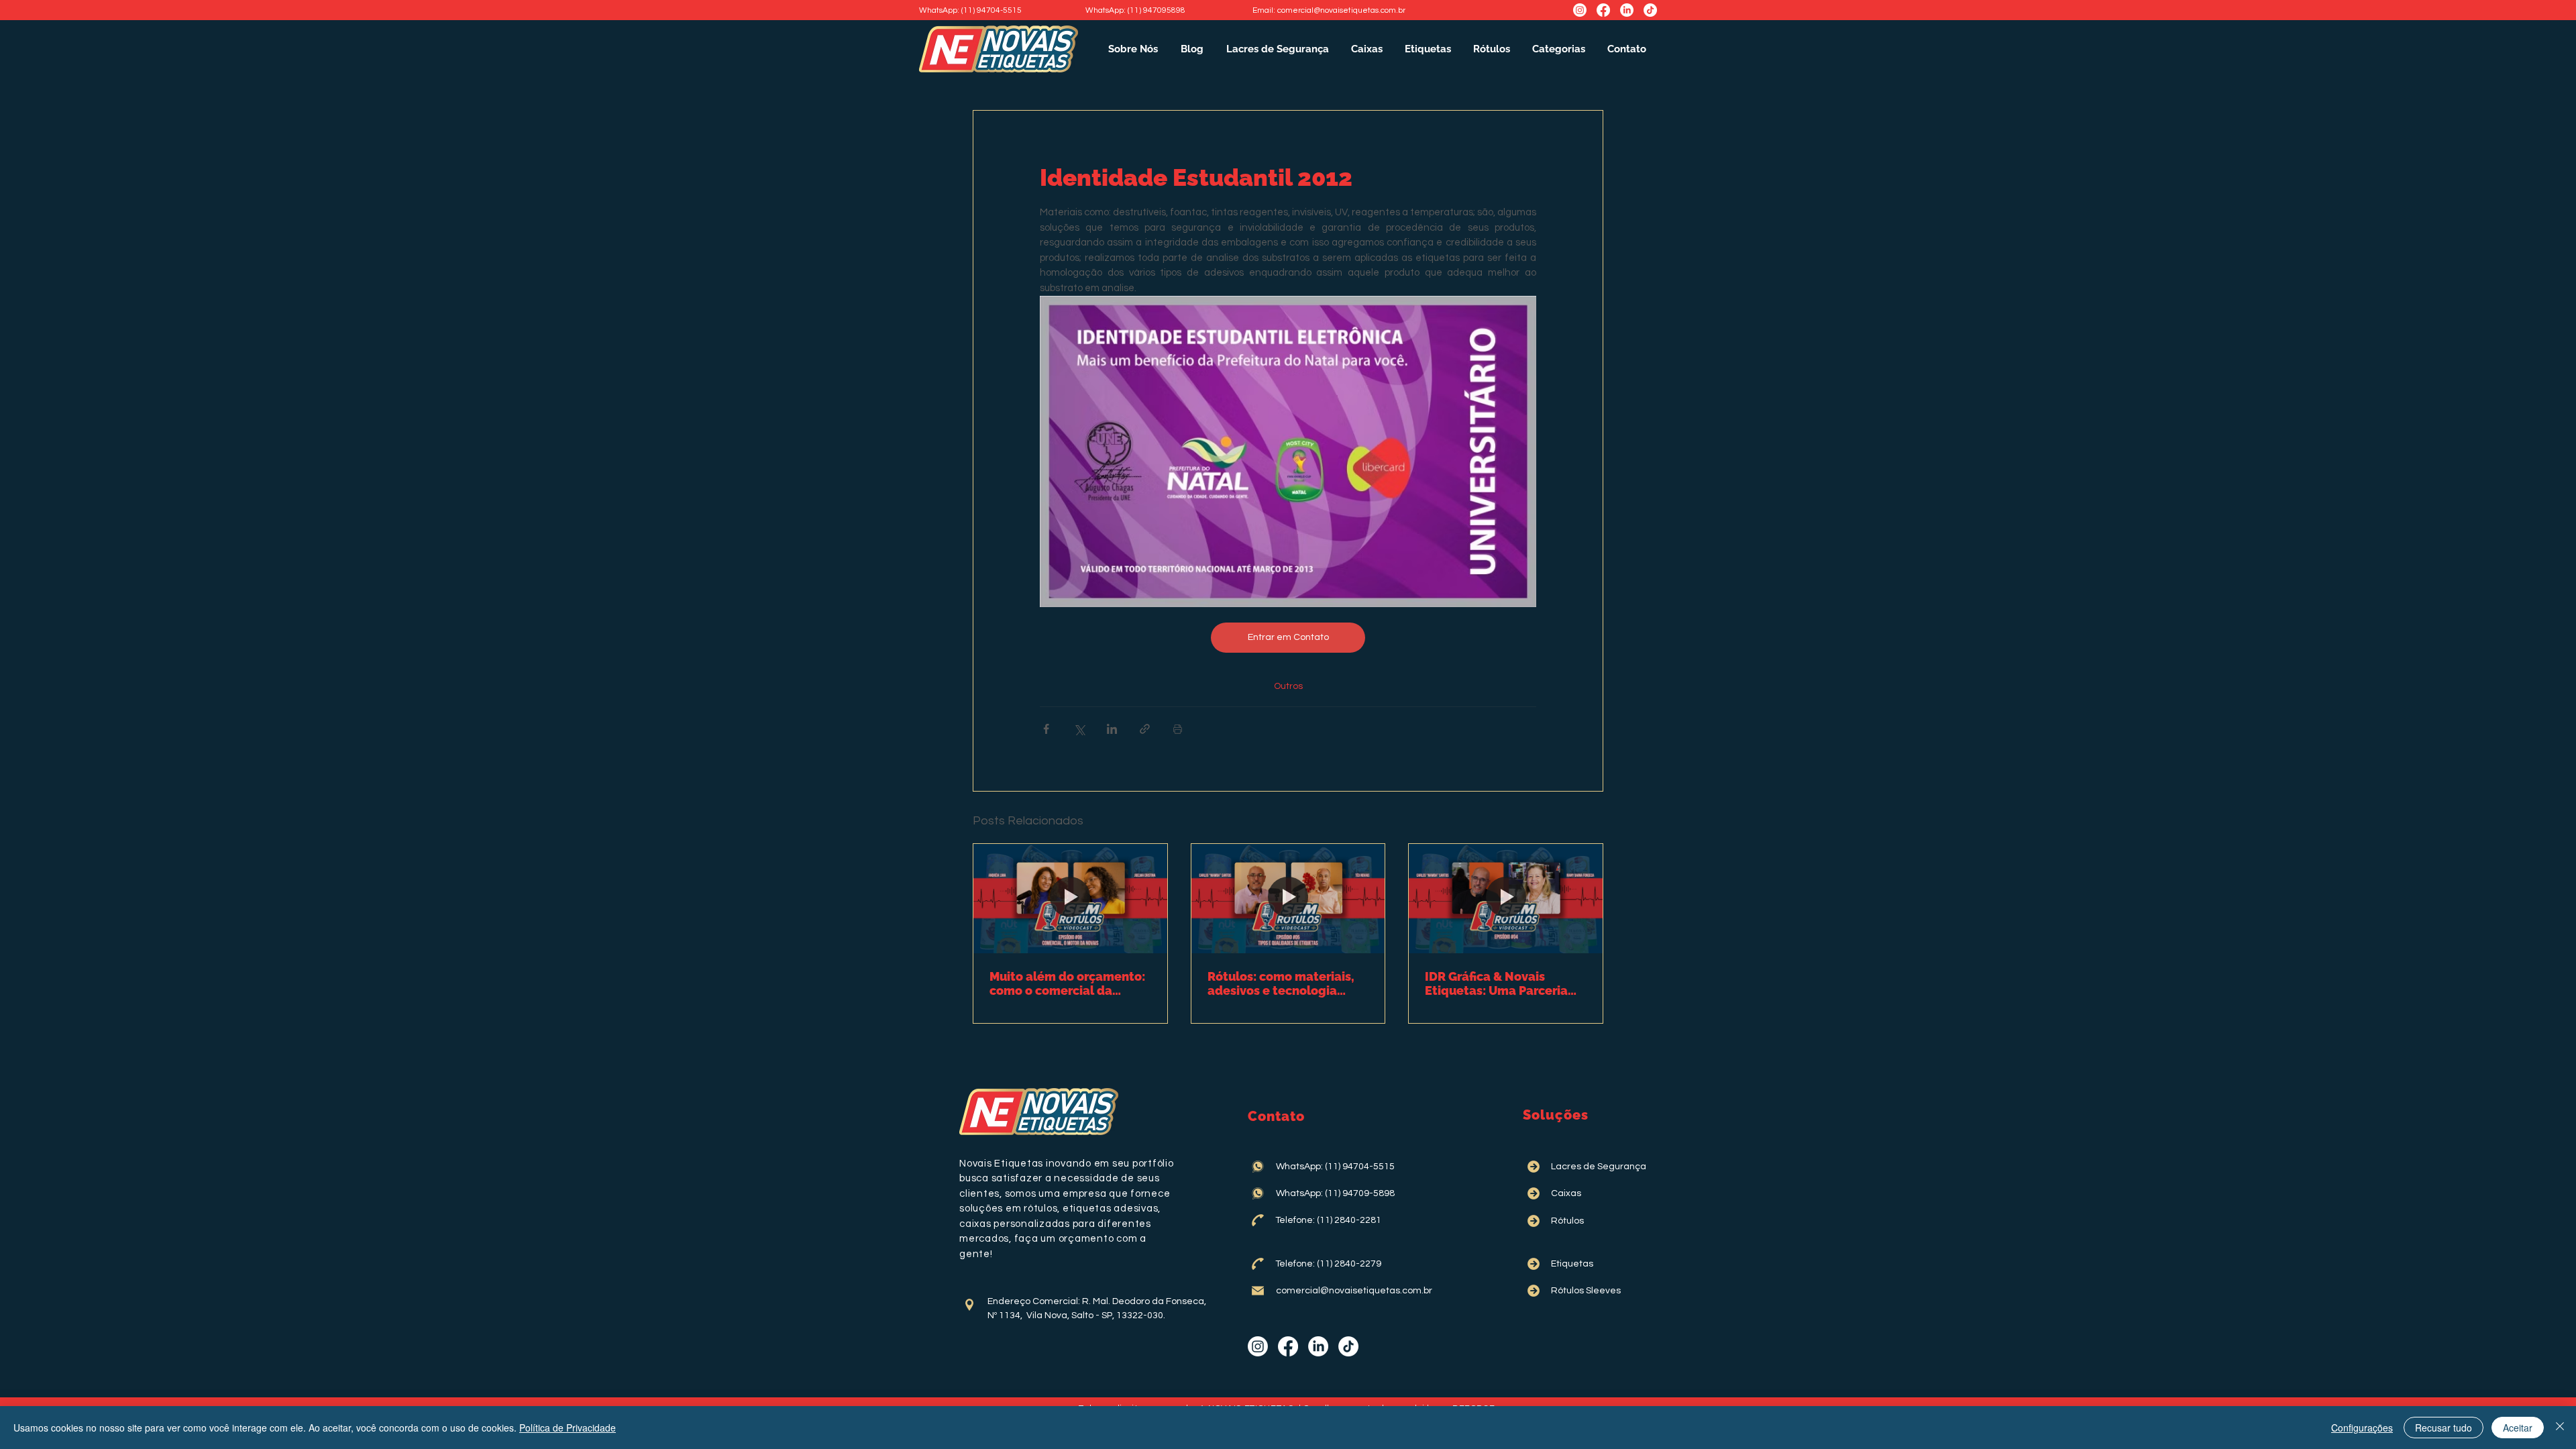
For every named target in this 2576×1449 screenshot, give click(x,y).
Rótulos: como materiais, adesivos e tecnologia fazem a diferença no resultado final (1281, 983)
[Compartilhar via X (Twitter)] (1079, 729)
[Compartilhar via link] (1145, 729)
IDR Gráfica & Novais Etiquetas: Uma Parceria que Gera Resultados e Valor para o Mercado (1496, 983)
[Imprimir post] (1178, 729)
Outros (1288, 686)
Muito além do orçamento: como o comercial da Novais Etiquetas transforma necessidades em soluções (1067, 983)
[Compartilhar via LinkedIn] (1112, 729)
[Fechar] (2560, 1428)
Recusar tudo (2444, 1428)
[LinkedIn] (1627, 10)
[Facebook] (1603, 10)
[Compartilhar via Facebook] (1046, 729)
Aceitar (2518, 1428)
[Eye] (969, 1305)
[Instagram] (1580, 10)
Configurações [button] (2362, 1428)
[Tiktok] (1650, 10)
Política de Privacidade (568, 1428)
